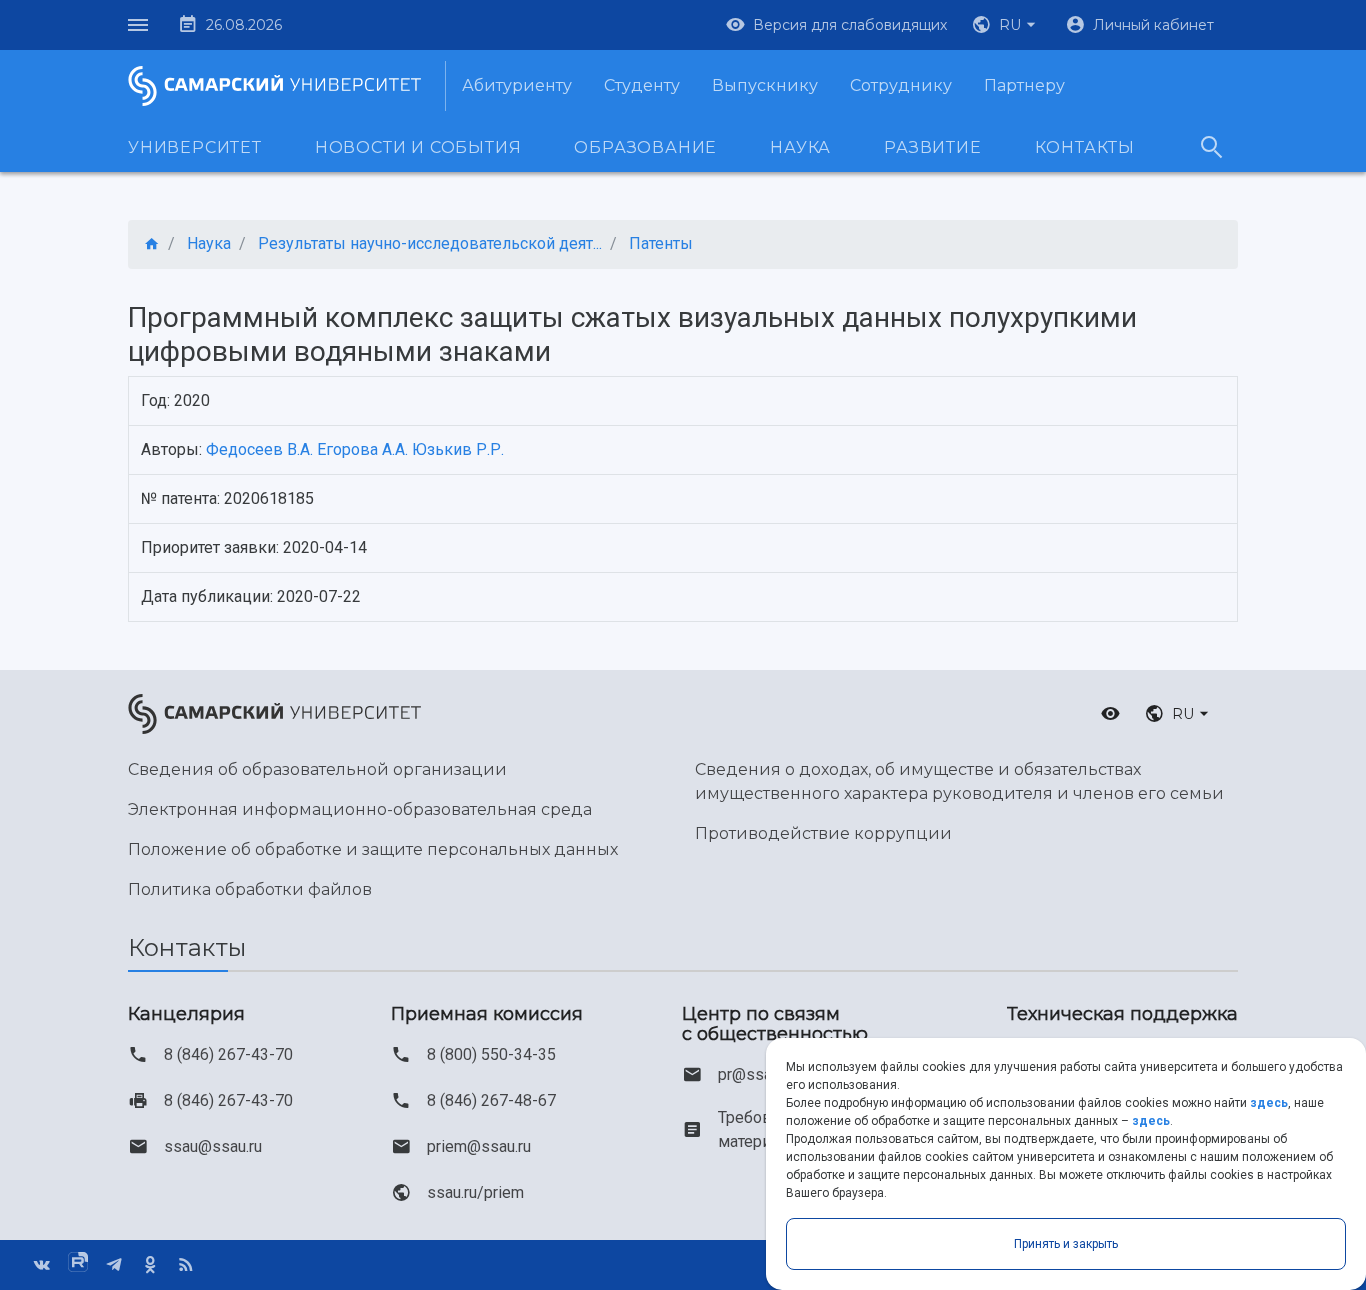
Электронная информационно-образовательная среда (360, 809)
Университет (195, 147)
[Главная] (152, 244)
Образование (645, 147)
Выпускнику (765, 85)
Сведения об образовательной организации (317, 769)
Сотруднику (901, 85)
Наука (800, 147)
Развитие (932, 147)
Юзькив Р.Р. (458, 449)
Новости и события (418, 147)
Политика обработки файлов (250, 889)
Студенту (642, 85)
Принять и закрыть (1066, 1244)
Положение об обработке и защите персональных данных (373, 849)
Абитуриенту (517, 85)
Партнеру (1024, 85)
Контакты (1085, 147)
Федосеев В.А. (259, 449)
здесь (1269, 1103)
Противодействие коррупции (823, 833)
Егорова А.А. (362, 449)
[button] (1006, 25)
